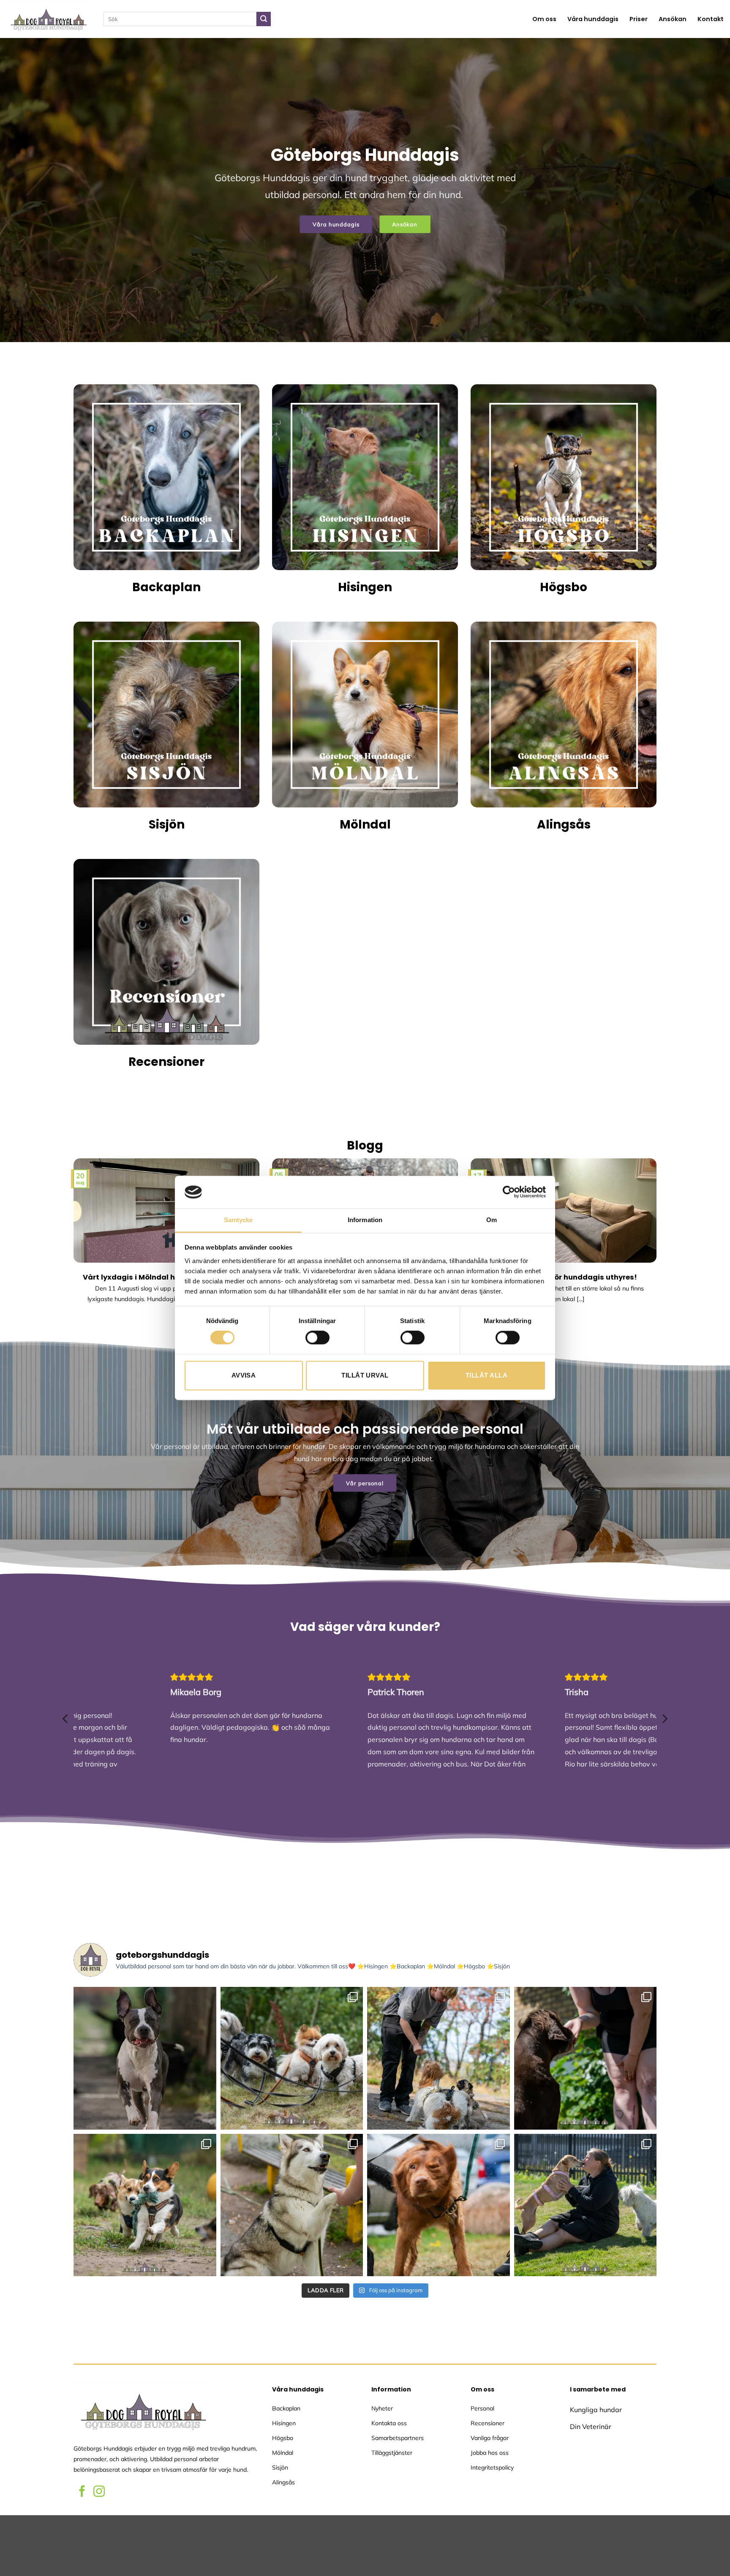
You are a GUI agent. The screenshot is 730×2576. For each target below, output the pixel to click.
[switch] (317, 1338)
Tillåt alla (486, 1375)
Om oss (544, 19)
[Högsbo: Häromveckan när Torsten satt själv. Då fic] (586, 2058)
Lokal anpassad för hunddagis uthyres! (564, 1277)
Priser (639, 19)
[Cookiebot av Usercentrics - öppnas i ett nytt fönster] (509, 1192)
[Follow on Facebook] (82, 2492)
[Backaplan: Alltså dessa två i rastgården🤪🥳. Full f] (145, 2205)
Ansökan (673, 19)
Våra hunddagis (593, 19)
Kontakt (711, 19)
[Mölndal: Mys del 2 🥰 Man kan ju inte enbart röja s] (586, 2205)
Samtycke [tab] (238, 1220)
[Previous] (72, 1249)
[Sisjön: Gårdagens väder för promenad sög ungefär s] (439, 2205)
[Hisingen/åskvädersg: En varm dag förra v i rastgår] (439, 2058)
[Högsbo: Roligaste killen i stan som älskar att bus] (145, 2058)
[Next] (658, 1249)
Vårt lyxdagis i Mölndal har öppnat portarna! (166, 1277)
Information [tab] (365, 1220)
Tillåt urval (365, 1375)
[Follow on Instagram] (99, 2492)
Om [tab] (492, 1220)
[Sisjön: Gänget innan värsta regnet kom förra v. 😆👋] (292, 2058)
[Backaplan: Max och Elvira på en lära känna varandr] (292, 2205)
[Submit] (264, 19)
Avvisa (244, 1375)
